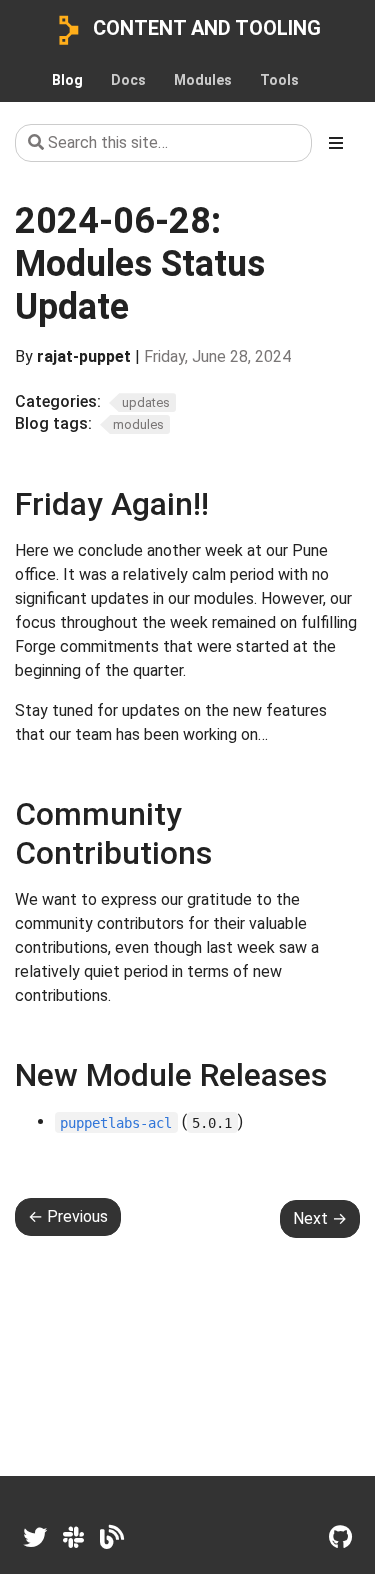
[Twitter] (35, 1538)
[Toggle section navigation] (336, 143)
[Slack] (73, 1538)
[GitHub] (340, 1538)
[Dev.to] (112, 1538)
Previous (68, 1216)
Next (320, 1218)
